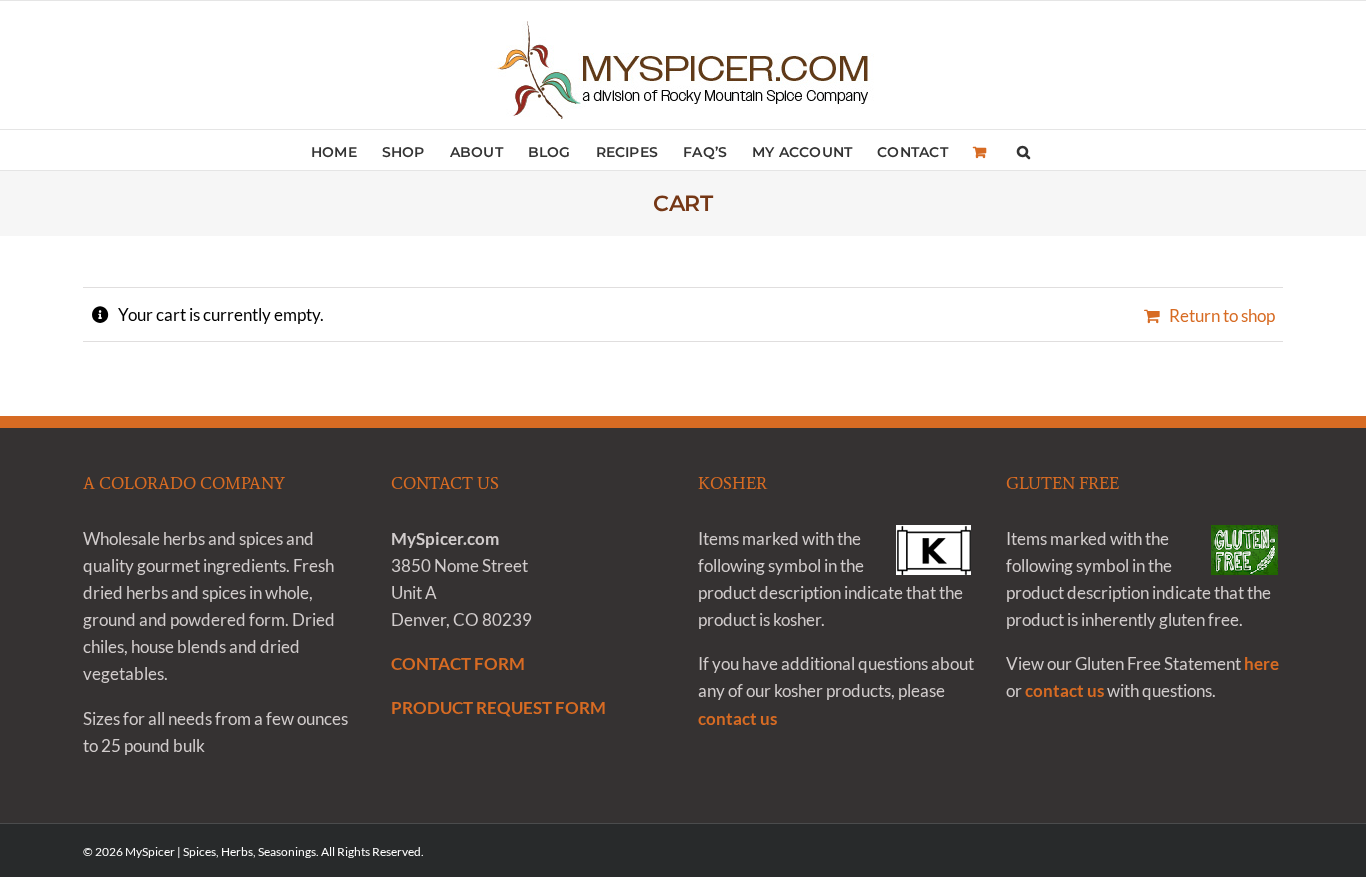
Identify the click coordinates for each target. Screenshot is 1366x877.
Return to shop (1222, 315)
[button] (1023, 150)
